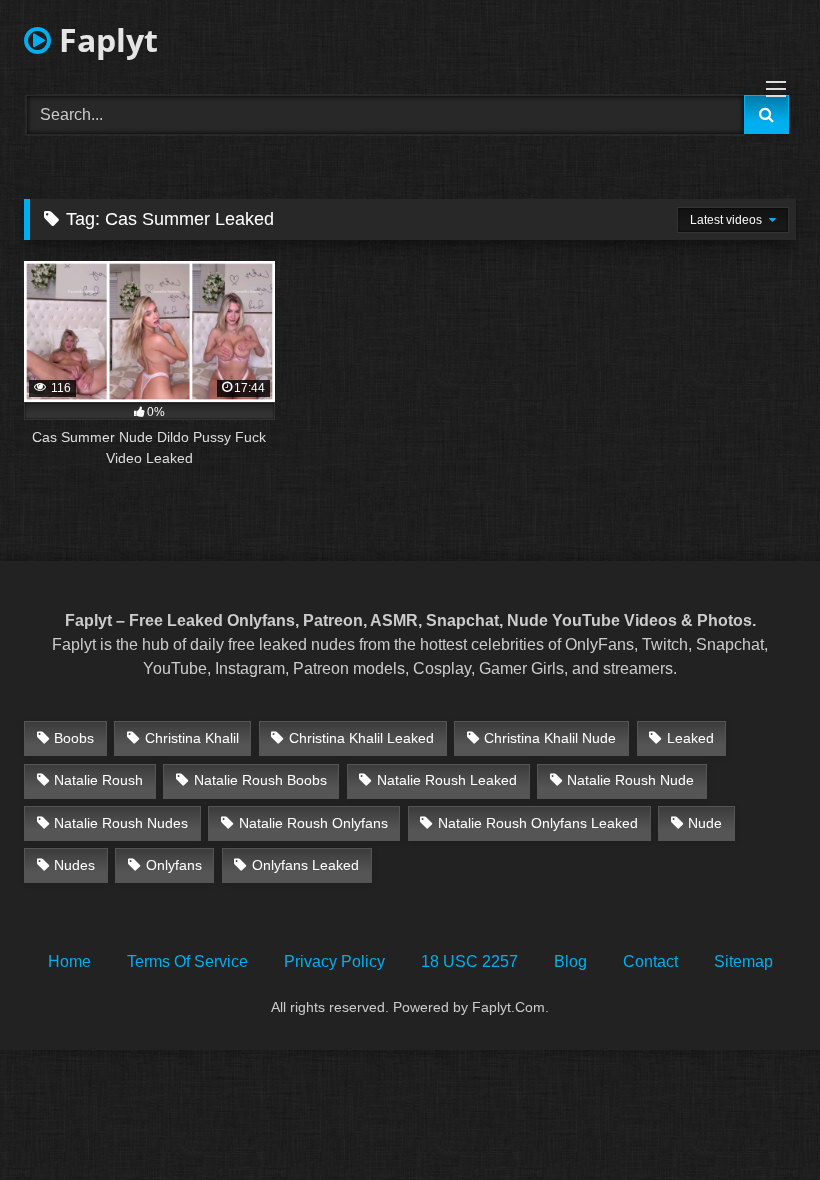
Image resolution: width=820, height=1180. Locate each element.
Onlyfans (174, 865)
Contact (650, 961)
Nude (705, 823)
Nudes (74, 865)
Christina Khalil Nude (550, 738)
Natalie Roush (98, 780)
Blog (570, 961)
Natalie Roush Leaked (447, 780)
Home (69, 961)
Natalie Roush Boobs (260, 780)
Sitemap (743, 961)
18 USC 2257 (469, 961)
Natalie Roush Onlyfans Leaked (538, 823)
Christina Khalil (192, 738)
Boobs (74, 738)
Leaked (690, 738)
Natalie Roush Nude (630, 780)
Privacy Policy (334, 961)
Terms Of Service (187, 961)
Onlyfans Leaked (305, 865)
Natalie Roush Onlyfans (313, 823)
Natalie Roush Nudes (121, 823)
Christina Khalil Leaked (361, 738)
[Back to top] (758, 1120)
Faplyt (104, 39)
